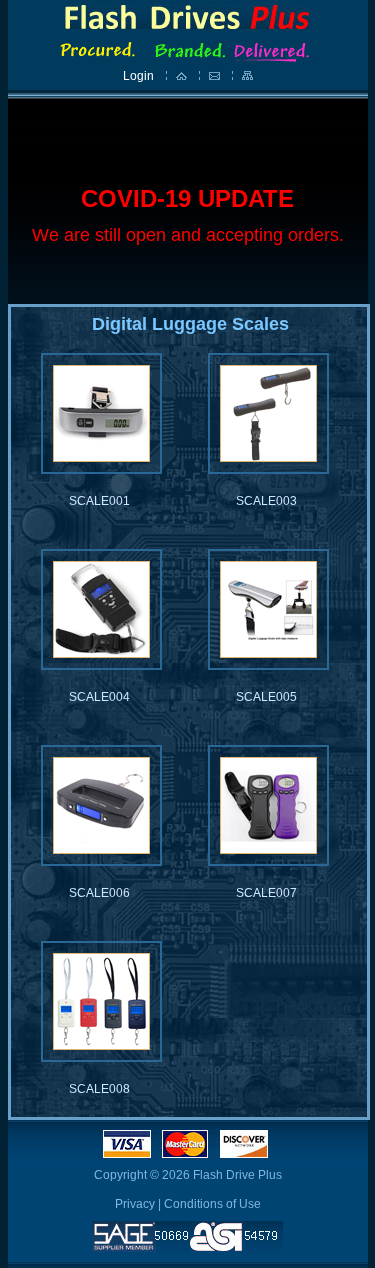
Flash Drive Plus (237, 1175)
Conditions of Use (212, 1204)
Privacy (135, 1204)
